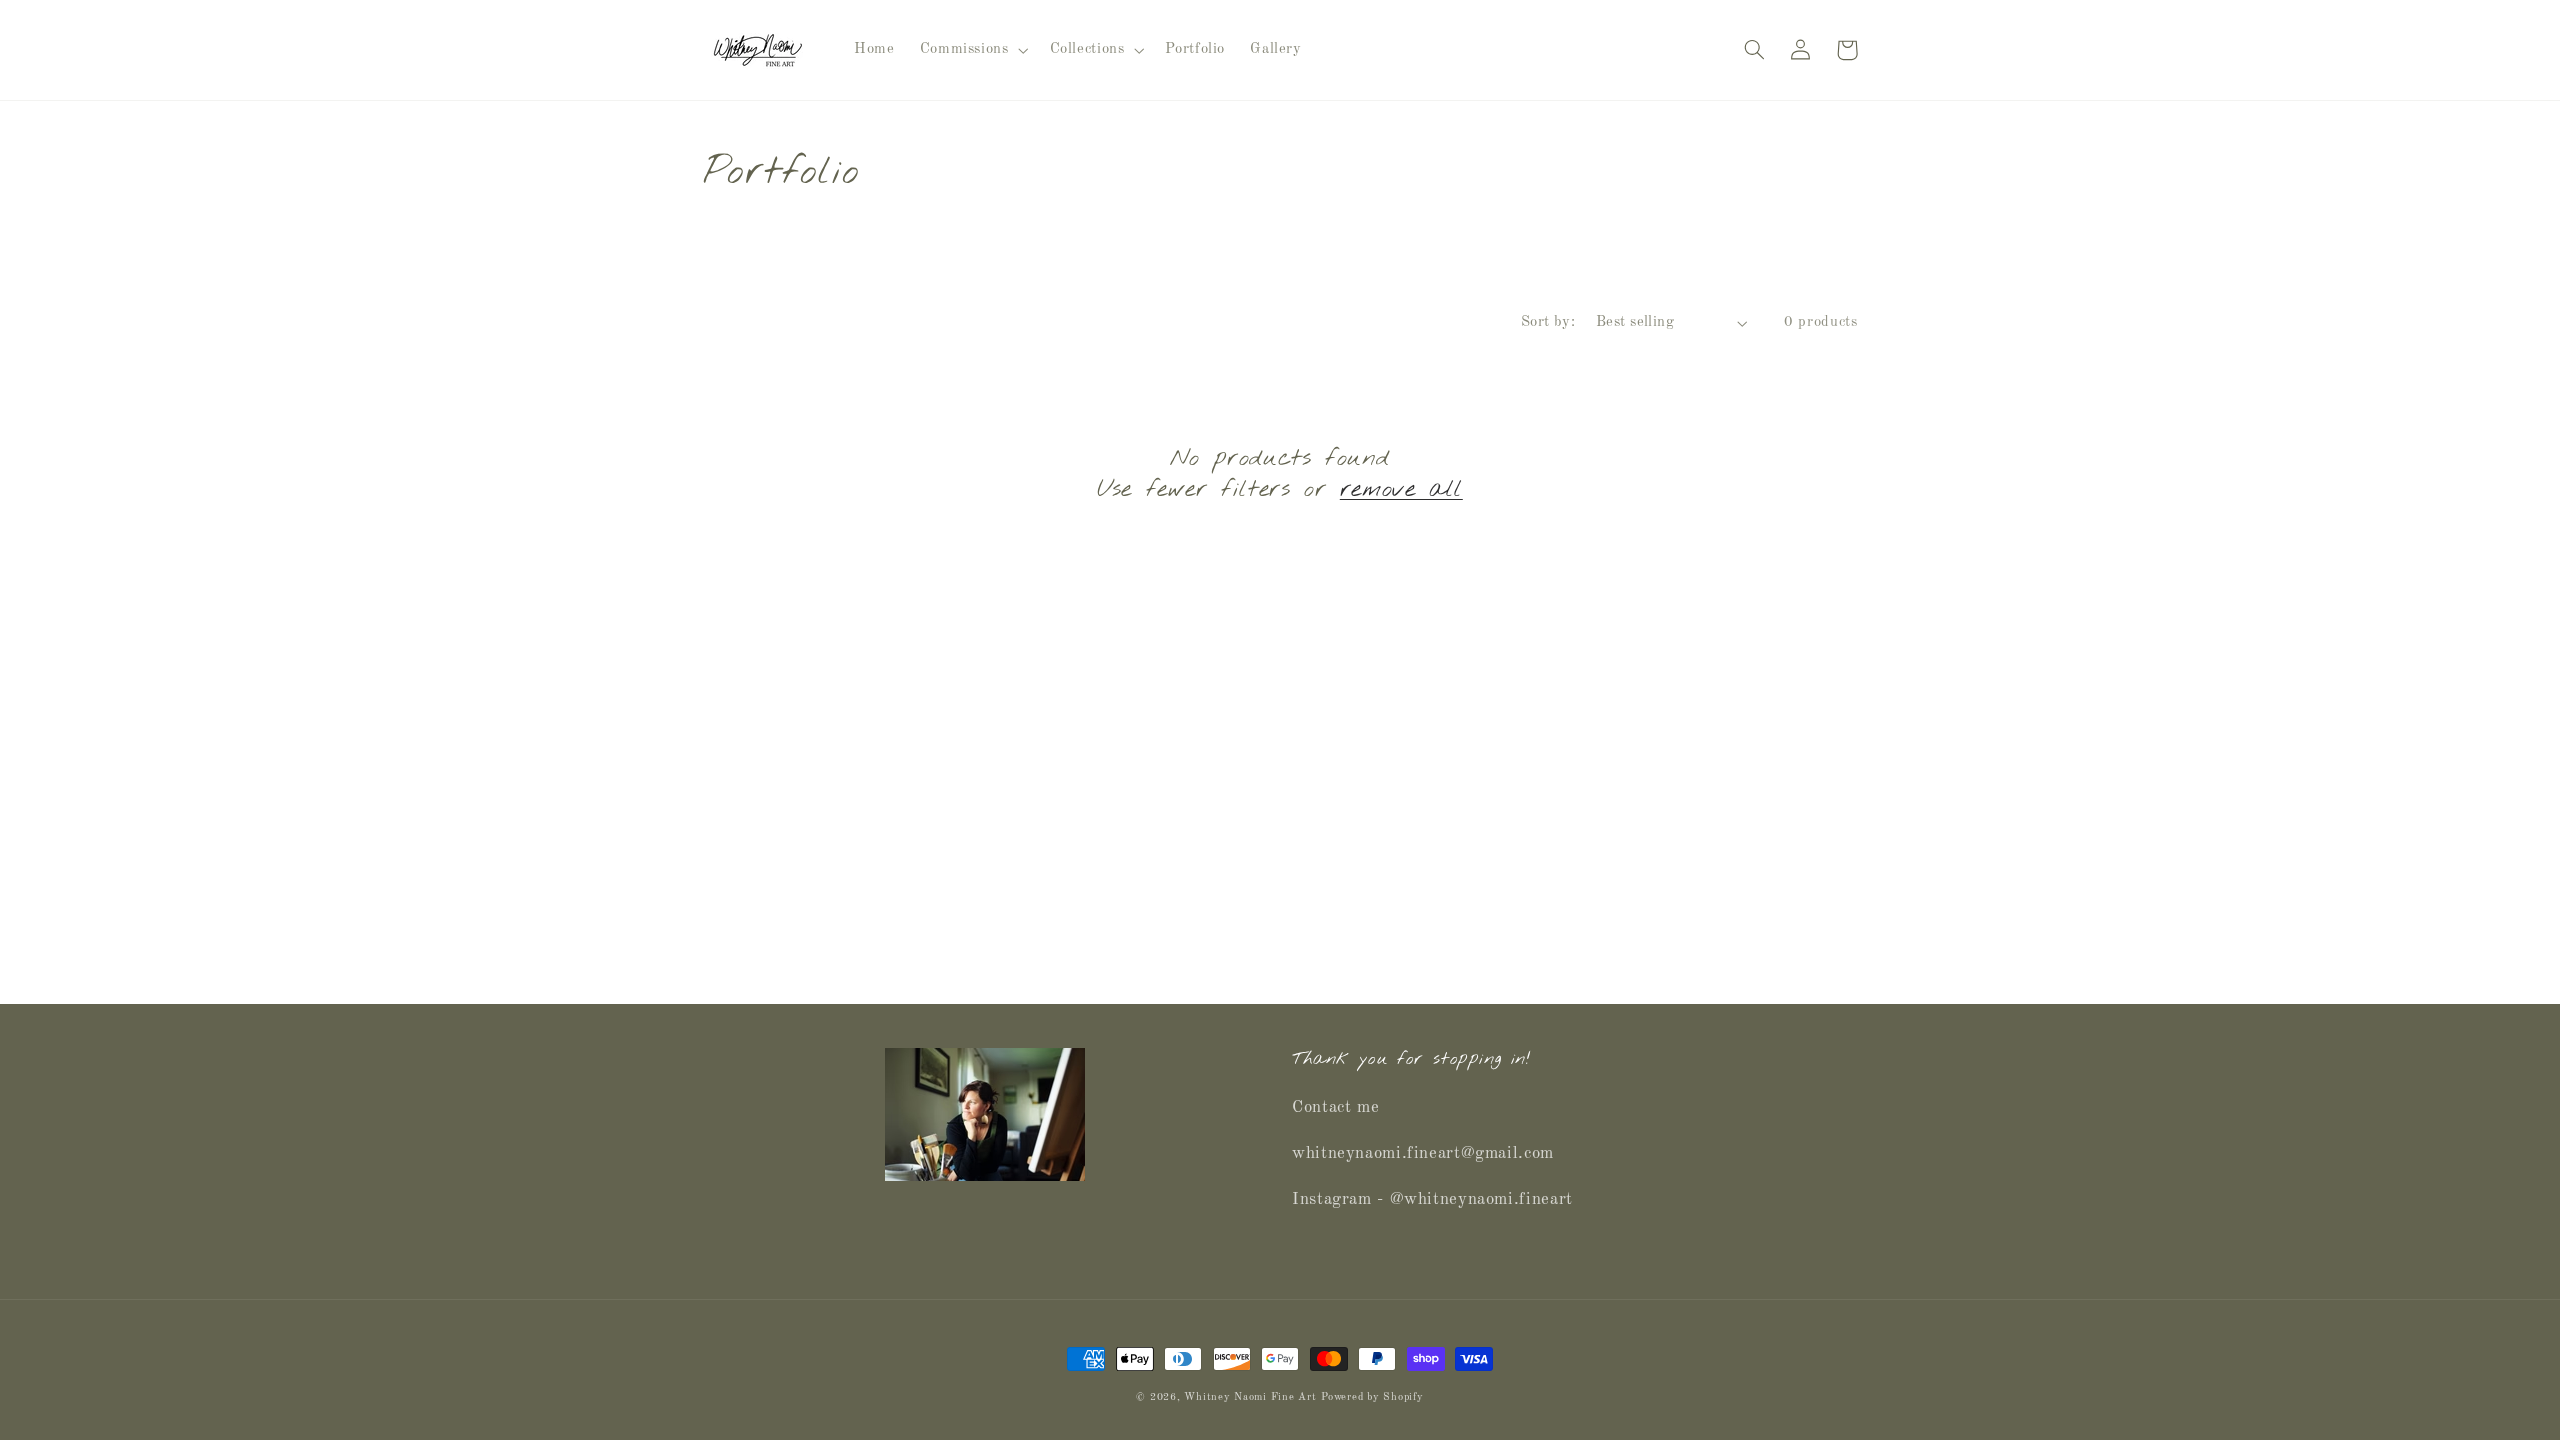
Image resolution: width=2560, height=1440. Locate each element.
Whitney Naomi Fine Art (1250, 1397)
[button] (972, 50)
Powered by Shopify (1372, 1397)
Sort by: (1548, 322)
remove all (1401, 490)
